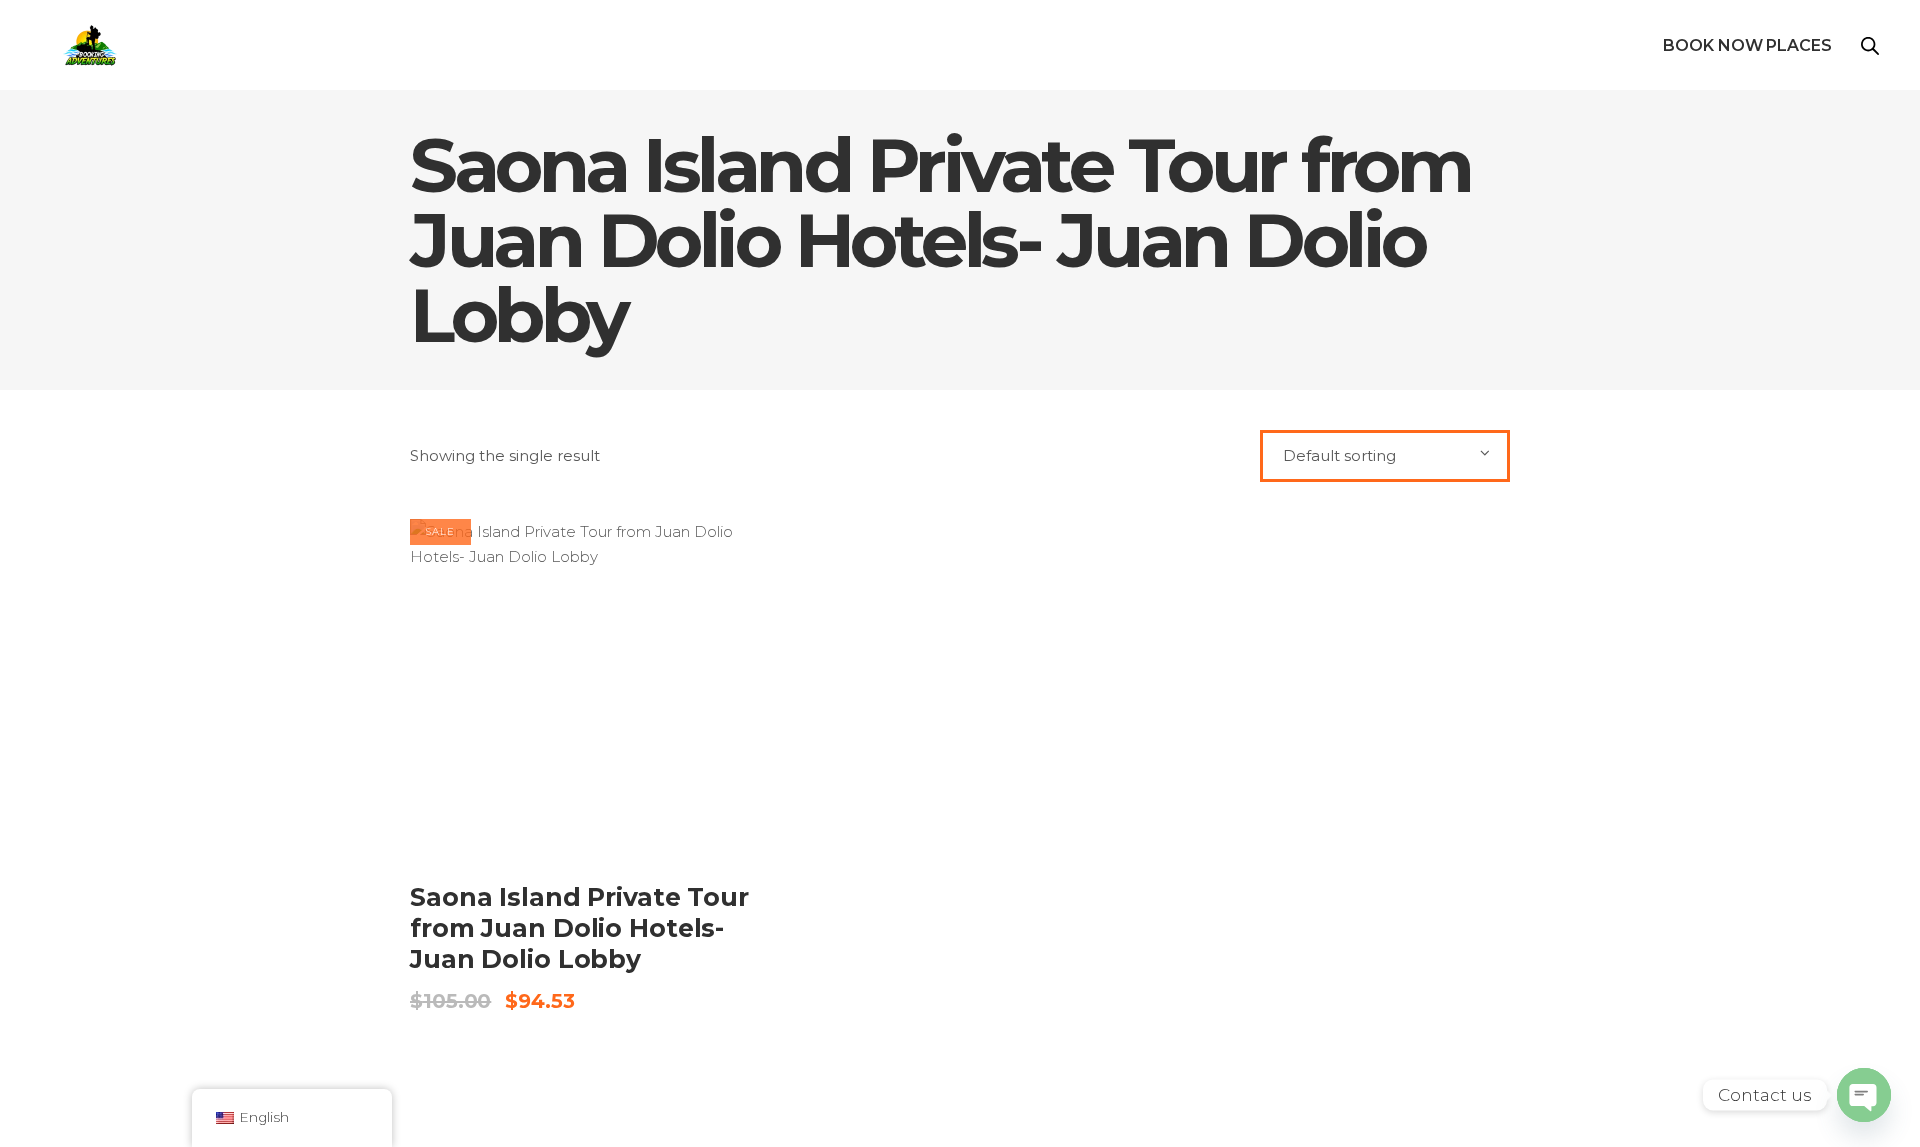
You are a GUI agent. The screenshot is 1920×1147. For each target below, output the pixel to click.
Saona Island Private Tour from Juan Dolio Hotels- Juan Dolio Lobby (579, 928)
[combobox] (1385, 456)
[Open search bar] (1870, 45)
